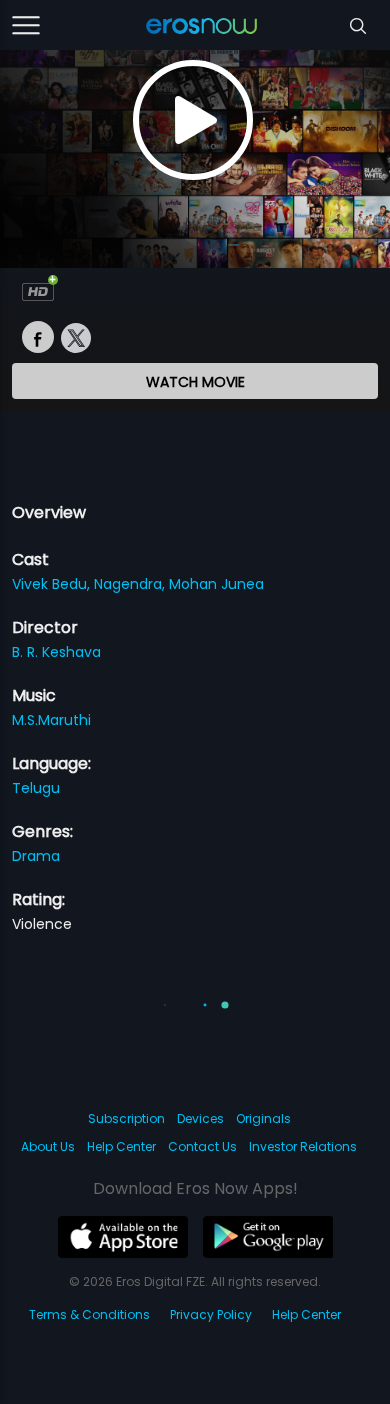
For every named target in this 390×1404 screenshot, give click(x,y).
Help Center (121, 1146)
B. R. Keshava (56, 652)
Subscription (126, 1118)
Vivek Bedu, (53, 584)
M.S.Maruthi (51, 720)
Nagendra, (131, 584)
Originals (263, 1118)
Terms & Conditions (89, 1314)
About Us (48, 1146)
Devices (200, 1118)
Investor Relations (303, 1146)
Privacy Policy (211, 1314)
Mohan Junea (216, 584)
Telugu (36, 788)
